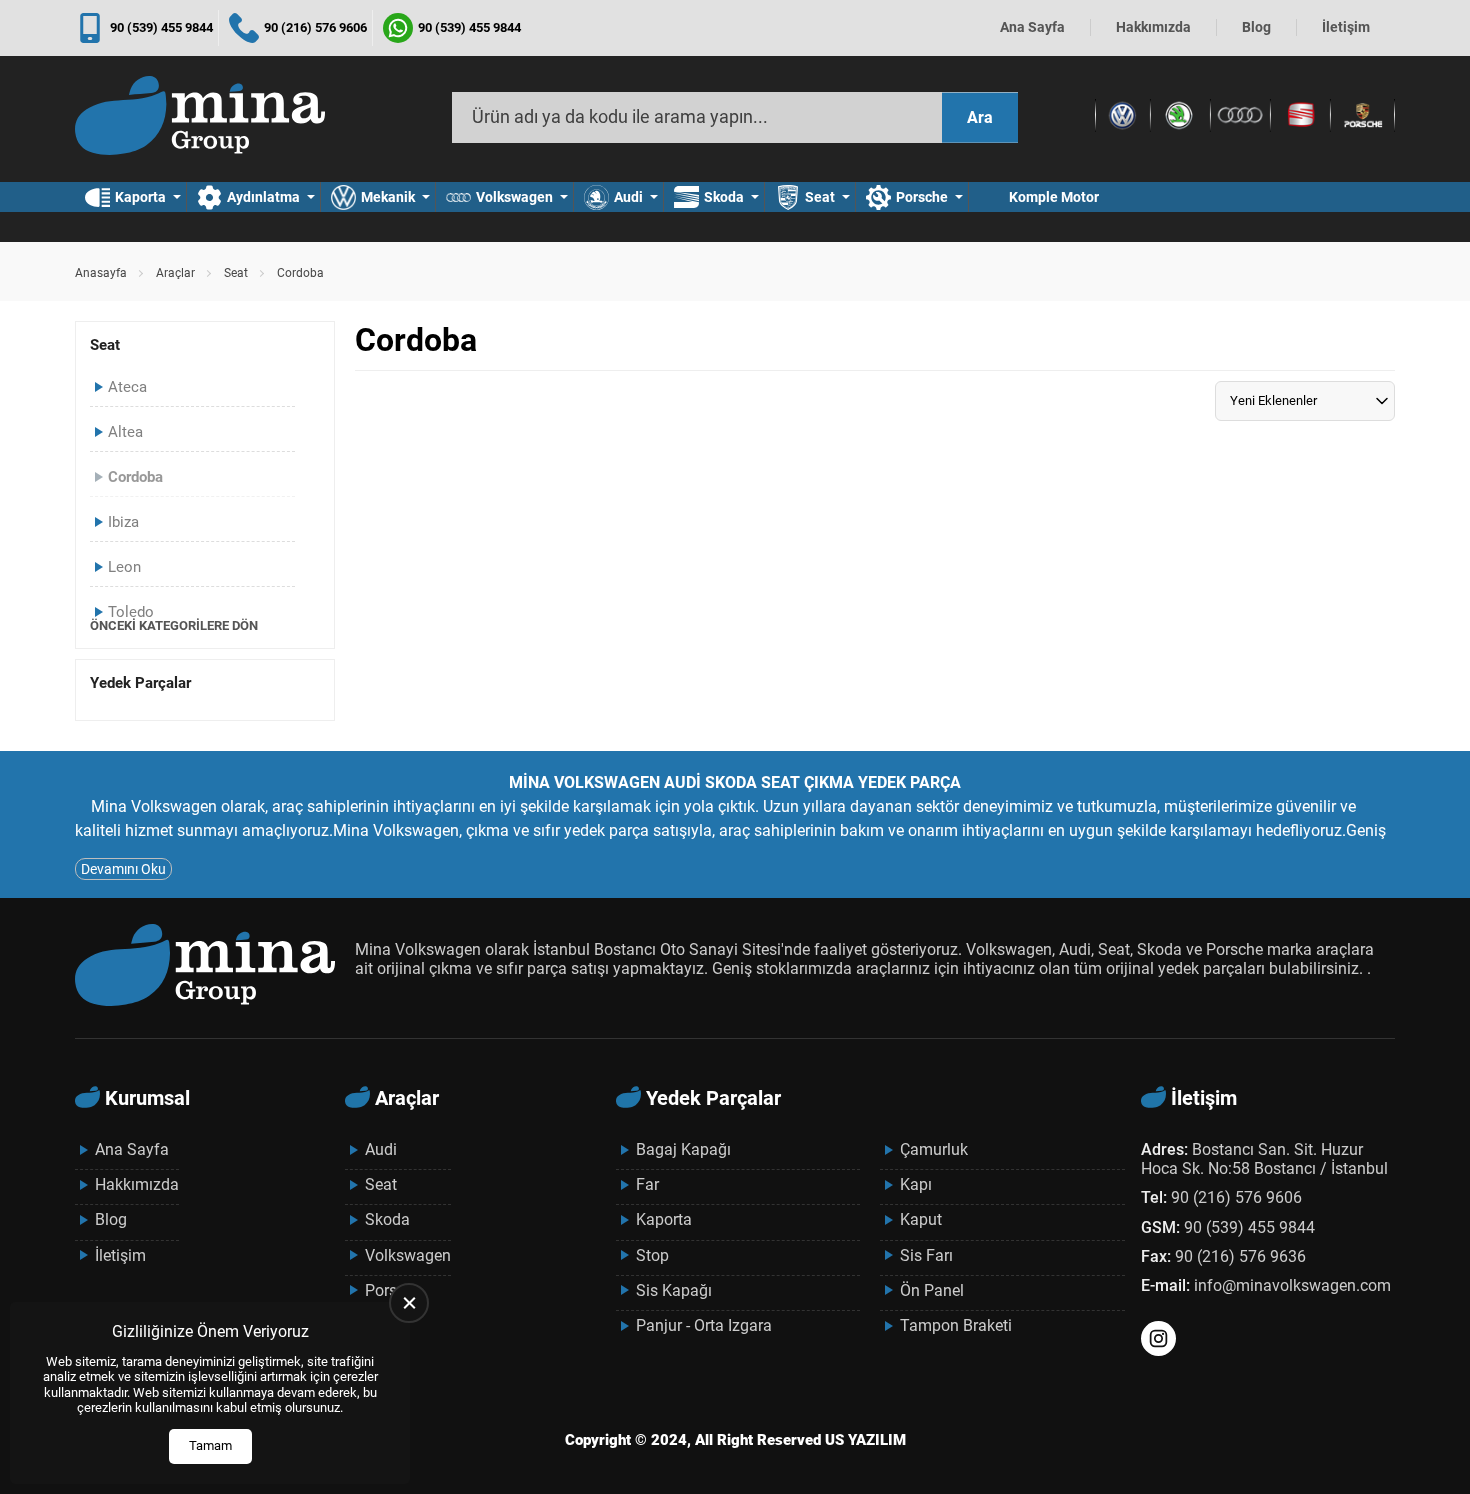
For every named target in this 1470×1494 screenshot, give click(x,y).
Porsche (922, 197)
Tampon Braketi (956, 1325)
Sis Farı (926, 1255)
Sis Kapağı (674, 1290)
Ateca (127, 387)
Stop (652, 1255)
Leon (124, 567)
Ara (980, 117)
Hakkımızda (1153, 27)
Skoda (724, 197)
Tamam (210, 1445)
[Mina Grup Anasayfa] (200, 118)
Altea (125, 432)
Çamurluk (934, 1149)
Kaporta (140, 197)
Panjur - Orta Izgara (704, 1325)
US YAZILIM (865, 1440)
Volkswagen (514, 197)
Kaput (921, 1219)
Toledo (131, 612)
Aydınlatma (263, 197)
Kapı (916, 1184)
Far (647, 1184)
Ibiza (123, 522)
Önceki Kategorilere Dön (174, 625)
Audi (628, 197)
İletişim (1346, 27)
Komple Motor (1054, 197)
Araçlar (175, 273)
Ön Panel (932, 1290)
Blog (1256, 27)
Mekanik (388, 197)
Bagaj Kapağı (683, 1149)
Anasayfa (101, 273)
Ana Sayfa (1032, 27)
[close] (409, 1303)
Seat (820, 197)
